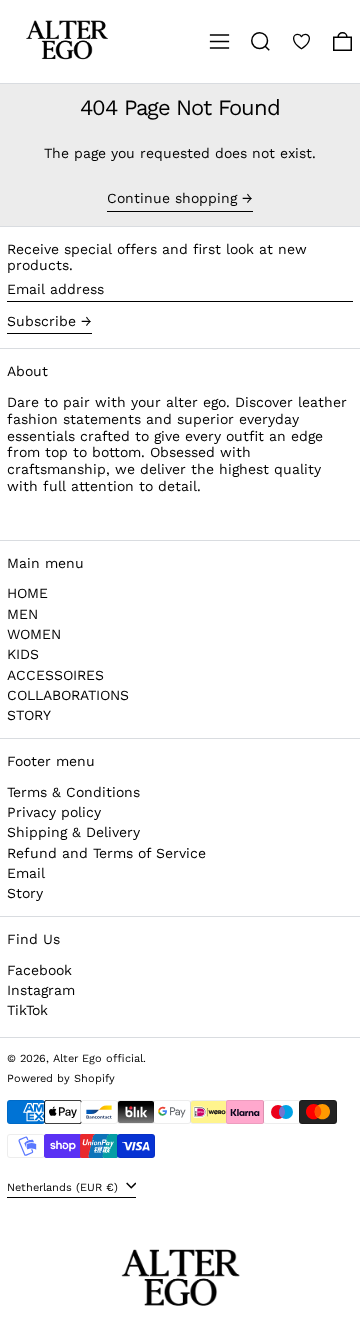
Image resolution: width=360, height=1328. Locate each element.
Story (25, 893)
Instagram (41, 990)
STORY (29, 715)
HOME (27, 593)
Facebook (39, 970)
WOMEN (34, 634)
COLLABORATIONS (68, 695)
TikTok (27, 1010)
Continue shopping (172, 198)
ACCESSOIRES (55, 675)
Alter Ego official (98, 1058)
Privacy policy (54, 812)
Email (26, 873)
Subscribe (41, 321)
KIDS (23, 654)
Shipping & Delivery (73, 832)
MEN (22, 614)
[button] (260, 41)
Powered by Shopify (61, 1078)
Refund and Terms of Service (106, 853)
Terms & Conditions (73, 792)
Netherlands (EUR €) (64, 1186)
